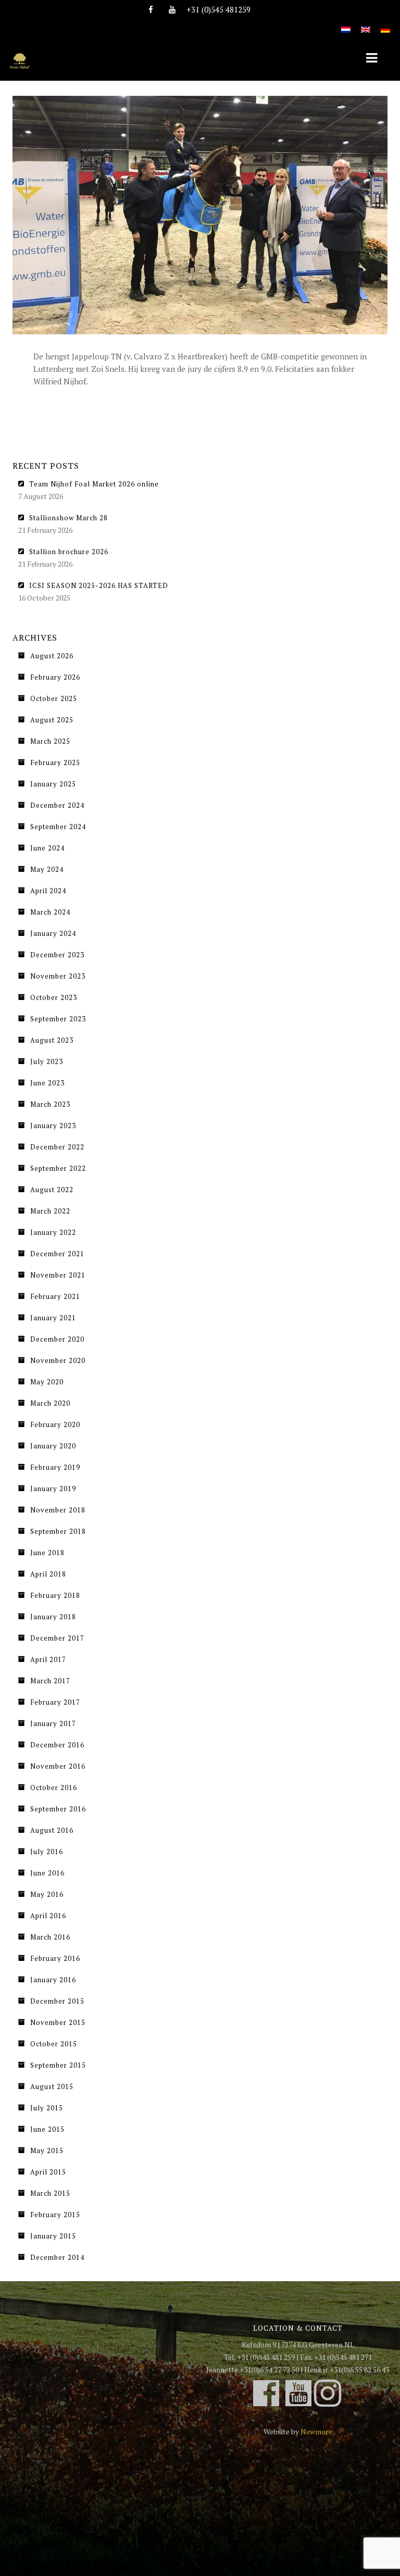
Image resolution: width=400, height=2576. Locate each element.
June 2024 (47, 848)
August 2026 (52, 656)
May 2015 (47, 2150)
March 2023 (50, 1104)
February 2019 (55, 1467)
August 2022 (52, 1190)
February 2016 (55, 1958)
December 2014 (57, 2257)
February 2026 (55, 677)
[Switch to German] (385, 24)
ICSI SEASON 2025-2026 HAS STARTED (99, 585)
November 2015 (58, 2022)
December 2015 (57, 2001)
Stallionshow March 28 (68, 518)
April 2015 (48, 2172)
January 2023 (53, 1126)
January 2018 (53, 1617)
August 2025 (52, 720)
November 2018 (58, 1510)
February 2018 (55, 1595)
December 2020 (57, 1339)
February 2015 (55, 2215)
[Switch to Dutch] (346, 24)
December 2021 (57, 1254)
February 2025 (55, 762)
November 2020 (58, 1360)
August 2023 (52, 1040)
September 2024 (58, 827)
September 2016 (58, 1809)
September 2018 (58, 1531)
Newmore (316, 2431)
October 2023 (54, 997)
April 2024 (48, 891)
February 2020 (55, 1424)
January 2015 (53, 2236)
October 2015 (54, 2044)
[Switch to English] (366, 24)
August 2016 (52, 1830)
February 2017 (55, 1702)
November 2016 (58, 1766)
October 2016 (54, 1787)
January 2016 (53, 1980)
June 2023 (47, 1083)
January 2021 (53, 1318)
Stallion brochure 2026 (69, 552)
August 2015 (52, 2086)
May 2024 (47, 869)
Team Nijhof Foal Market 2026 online (94, 484)
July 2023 (47, 1061)
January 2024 (53, 933)
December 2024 (57, 805)
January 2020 (53, 1446)
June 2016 (47, 1873)
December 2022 (57, 1147)
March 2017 (50, 1681)
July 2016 (47, 1852)
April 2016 (48, 1916)
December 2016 (57, 1745)
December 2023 (57, 955)
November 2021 (58, 1275)
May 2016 (47, 1894)
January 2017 (53, 1723)
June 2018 (47, 1553)
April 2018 (48, 1574)
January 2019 (53, 1489)
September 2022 (58, 1168)
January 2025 (53, 784)
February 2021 (55, 1296)
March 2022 (50, 1211)
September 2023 (58, 1019)
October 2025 (54, 698)
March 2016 (50, 1937)
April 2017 (48, 1659)
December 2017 (57, 1638)
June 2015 (47, 2129)
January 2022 (53, 1232)
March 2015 (50, 2193)
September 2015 (58, 2065)
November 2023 (58, 976)
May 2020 (47, 1382)
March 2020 (50, 1403)
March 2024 (50, 912)
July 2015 (47, 2108)
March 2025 (50, 741)
